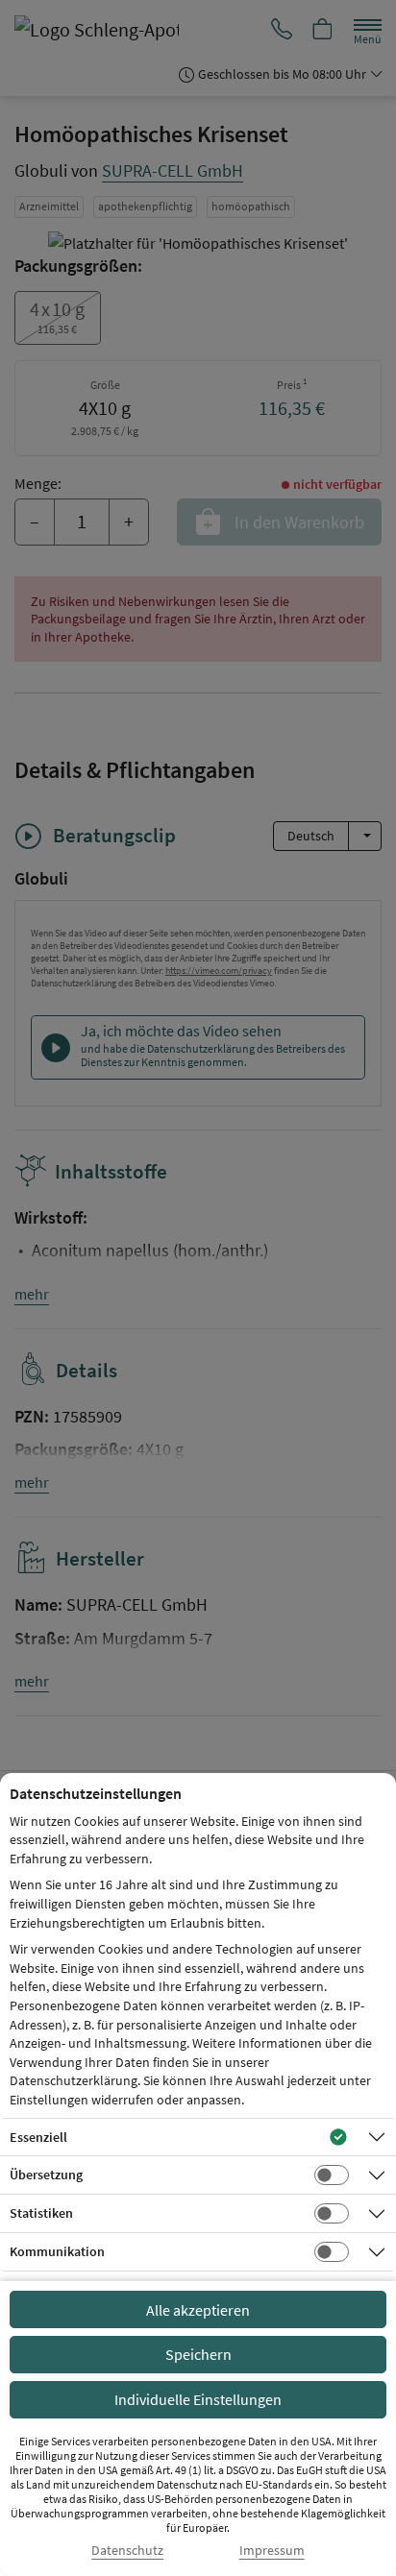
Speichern (198, 2354)
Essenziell (38, 2137)
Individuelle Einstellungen (198, 2399)
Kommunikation (57, 2251)
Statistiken (41, 2213)
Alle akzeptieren (198, 2310)
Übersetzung (46, 2175)
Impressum (272, 2551)
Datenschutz (127, 2551)
